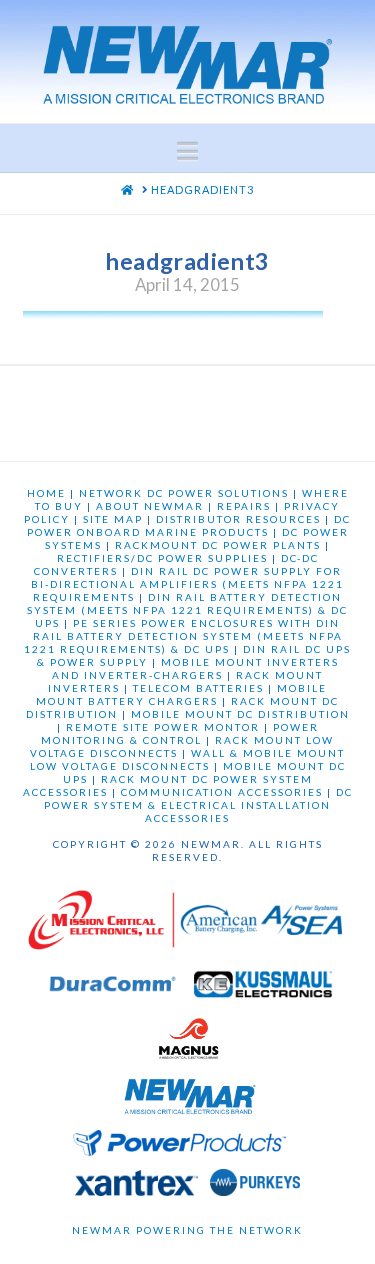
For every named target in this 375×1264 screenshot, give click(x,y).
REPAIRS (244, 506)
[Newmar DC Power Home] (190, 1100)
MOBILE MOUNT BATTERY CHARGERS (181, 694)
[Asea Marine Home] (301, 925)
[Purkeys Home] (255, 1188)
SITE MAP (113, 519)
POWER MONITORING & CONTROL (180, 733)
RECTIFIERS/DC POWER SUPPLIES (162, 558)
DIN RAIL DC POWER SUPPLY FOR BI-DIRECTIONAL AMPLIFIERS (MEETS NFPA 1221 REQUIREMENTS (187, 584)
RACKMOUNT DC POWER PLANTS (218, 545)
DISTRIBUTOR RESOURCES (238, 519)
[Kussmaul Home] (263, 989)
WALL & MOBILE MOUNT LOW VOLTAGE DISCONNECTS (188, 759)
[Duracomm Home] (115, 989)
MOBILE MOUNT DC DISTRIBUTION (240, 714)
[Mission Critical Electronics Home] (101, 925)
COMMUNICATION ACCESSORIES (222, 792)
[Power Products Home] (179, 1148)
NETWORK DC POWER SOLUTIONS (184, 493)
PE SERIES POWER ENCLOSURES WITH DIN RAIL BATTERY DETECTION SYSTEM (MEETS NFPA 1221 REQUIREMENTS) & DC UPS (183, 636)
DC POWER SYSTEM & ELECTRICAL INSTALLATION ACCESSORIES (198, 805)
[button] (187, 151)
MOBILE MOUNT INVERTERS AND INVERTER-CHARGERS (195, 668)
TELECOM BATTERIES (198, 688)
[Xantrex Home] (136, 1188)
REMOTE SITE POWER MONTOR (163, 727)
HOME (46, 493)
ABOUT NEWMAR (150, 506)
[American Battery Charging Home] (218, 925)
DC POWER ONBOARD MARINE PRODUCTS (189, 525)
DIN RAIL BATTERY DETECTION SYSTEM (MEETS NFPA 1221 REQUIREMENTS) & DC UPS (187, 610)
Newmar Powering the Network (187, 1230)
